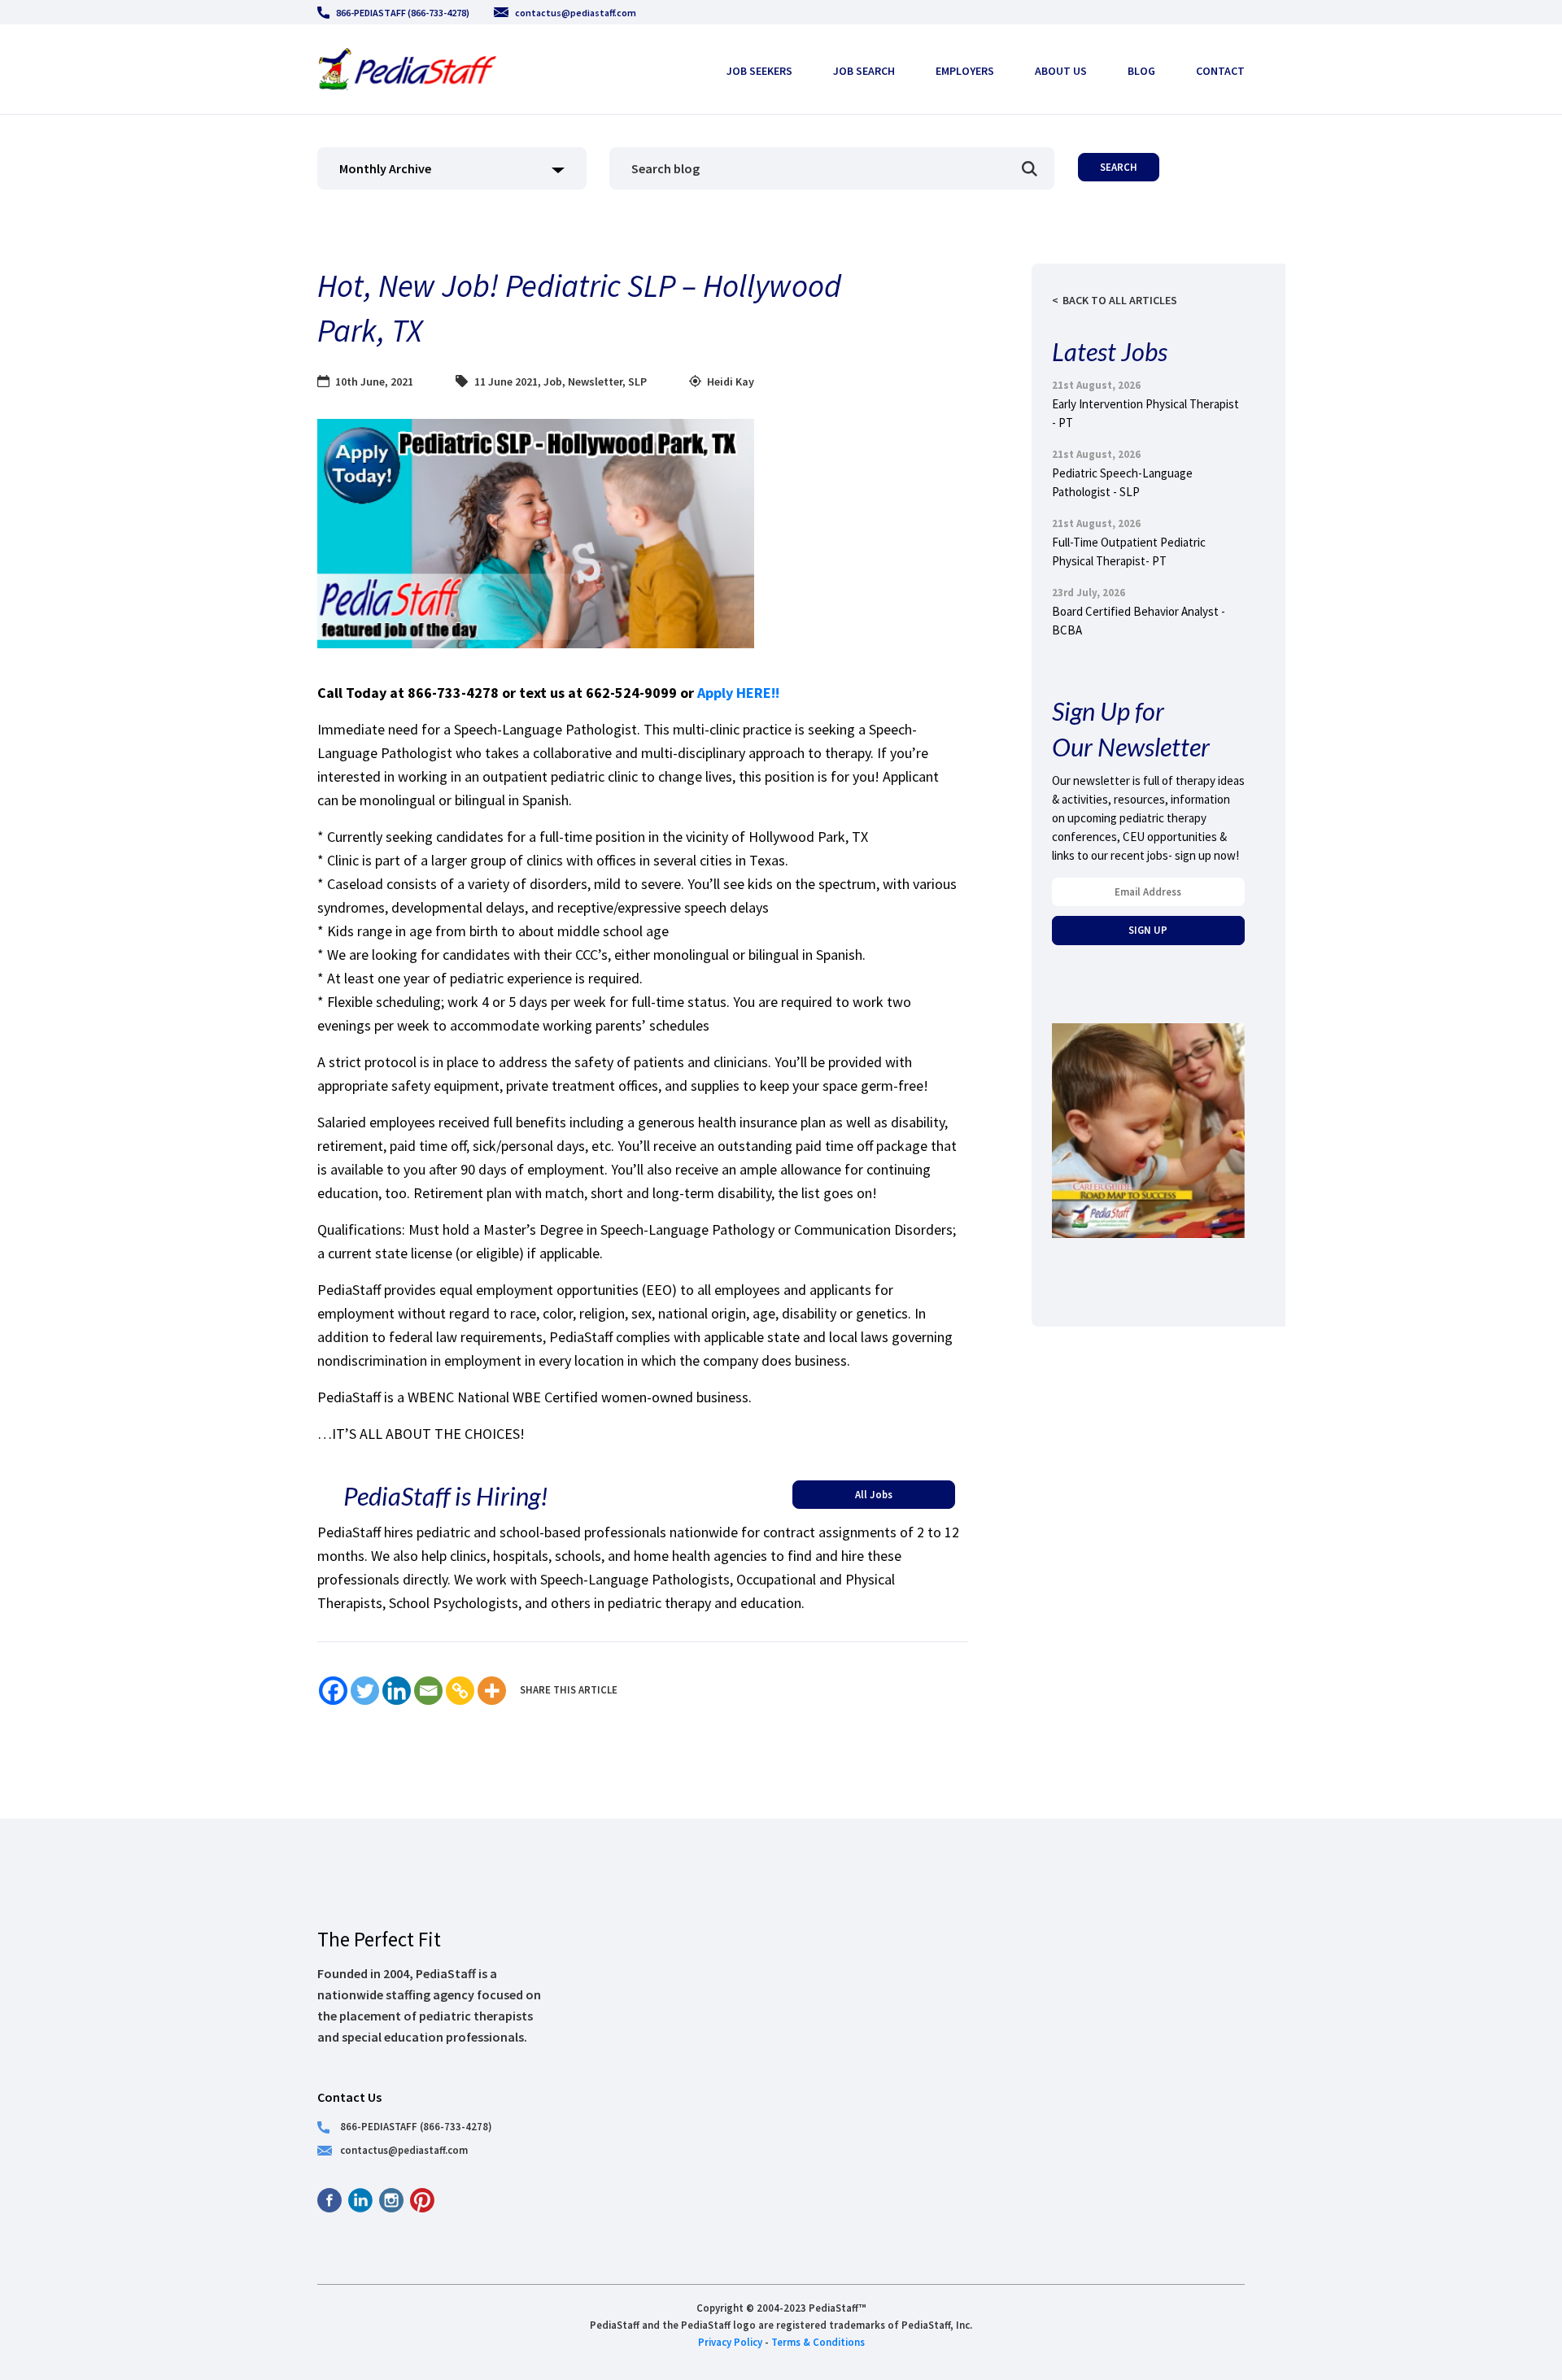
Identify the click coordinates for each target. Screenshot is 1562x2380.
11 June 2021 (506, 381)
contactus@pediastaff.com (576, 13)
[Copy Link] (460, 1691)
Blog (1141, 71)
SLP (637, 381)
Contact (1220, 71)
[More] (492, 1691)
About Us (1061, 71)
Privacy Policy (730, 2342)
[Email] (428, 1691)
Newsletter (595, 381)
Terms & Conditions (818, 2342)
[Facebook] (333, 1691)
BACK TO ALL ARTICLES (1120, 300)
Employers (965, 71)
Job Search (864, 71)
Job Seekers (759, 71)
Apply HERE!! (740, 693)
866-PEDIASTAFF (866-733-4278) (403, 13)
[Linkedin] (397, 1691)
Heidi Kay (731, 381)
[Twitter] (365, 1691)
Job (553, 381)
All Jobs (874, 1494)
